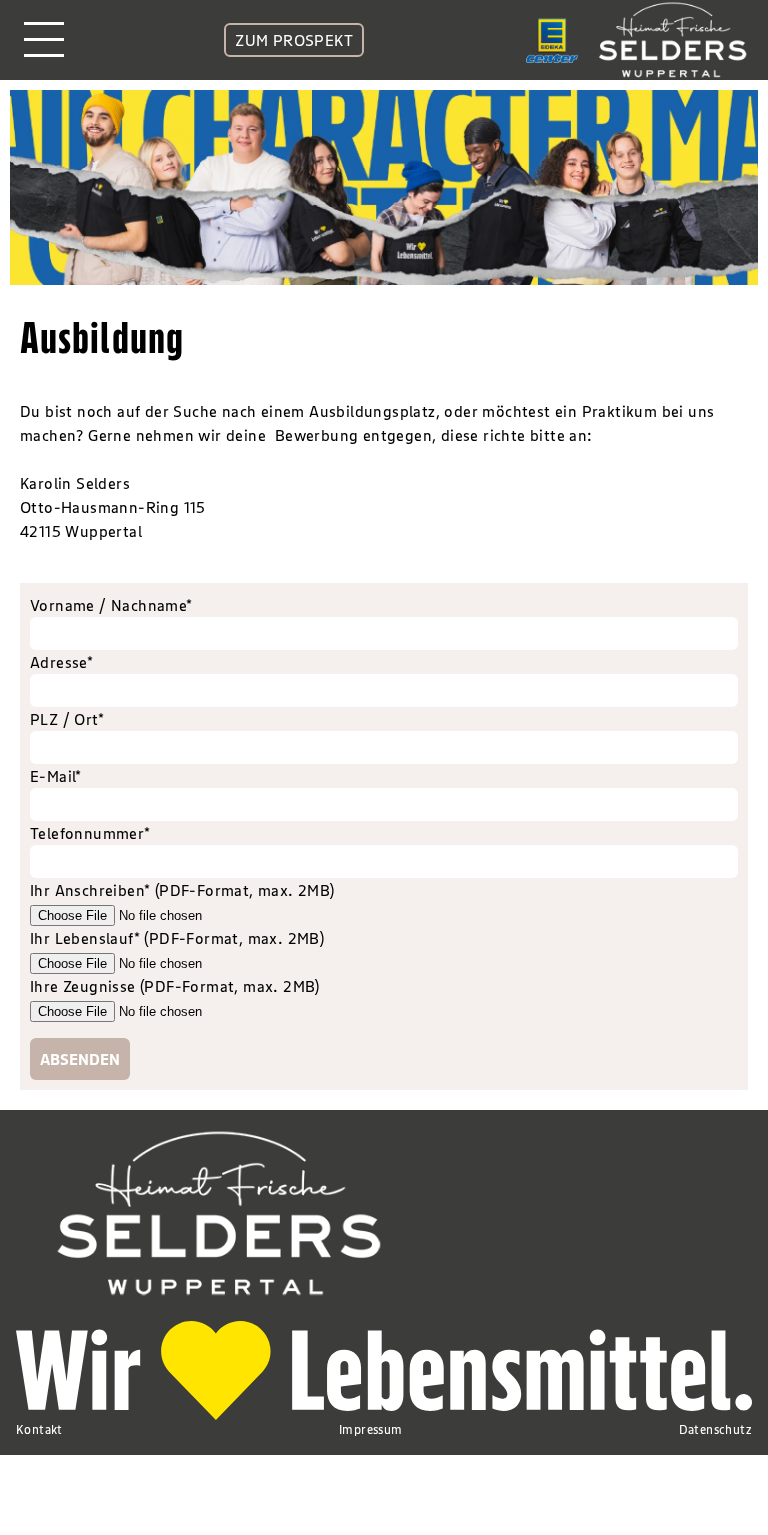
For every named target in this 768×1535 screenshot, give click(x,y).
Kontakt (39, 1429)
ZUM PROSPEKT (294, 40)
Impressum (371, 1429)
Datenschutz (715, 1429)
